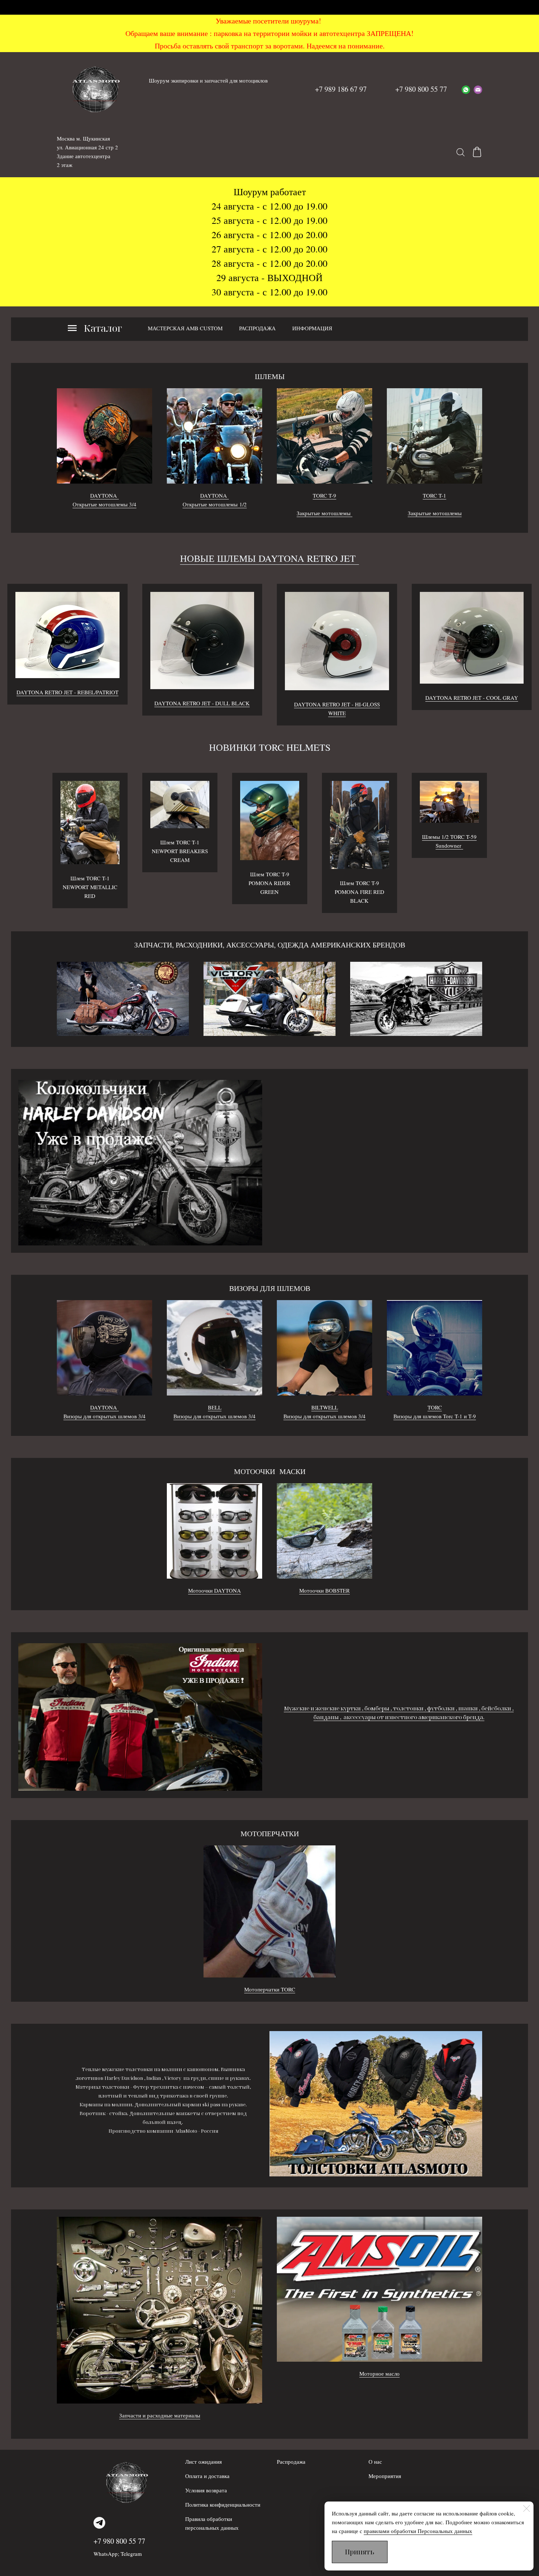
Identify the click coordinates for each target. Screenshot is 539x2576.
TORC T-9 (324, 495)
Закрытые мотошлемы (324, 513)
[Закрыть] (527, 2508)
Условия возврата (206, 2490)
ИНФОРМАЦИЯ (312, 328)
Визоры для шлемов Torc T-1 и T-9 (435, 1416)
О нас (375, 2462)
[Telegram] (99, 2523)
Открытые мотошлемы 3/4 (104, 504)
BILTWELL (325, 1407)
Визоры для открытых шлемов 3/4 (104, 1416)
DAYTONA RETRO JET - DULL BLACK (202, 703)
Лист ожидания (203, 2462)
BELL (215, 1407)
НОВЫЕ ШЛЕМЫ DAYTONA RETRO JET (269, 558)
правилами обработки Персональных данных (418, 2531)
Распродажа (291, 2462)
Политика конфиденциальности (223, 2504)
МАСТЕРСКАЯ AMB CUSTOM (185, 328)
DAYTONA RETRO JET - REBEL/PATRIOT (67, 692)
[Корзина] (477, 152)
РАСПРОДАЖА (257, 328)
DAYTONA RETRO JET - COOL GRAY (472, 698)
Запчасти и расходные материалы (160, 2415)
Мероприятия (385, 2476)
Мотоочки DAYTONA (214, 1590)
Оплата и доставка (207, 2476)
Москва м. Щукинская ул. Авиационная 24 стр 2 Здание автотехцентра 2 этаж (87, 152)
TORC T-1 (434, 495)
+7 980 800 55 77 (119, 2541)
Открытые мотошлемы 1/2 (215, 504)
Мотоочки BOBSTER (324, 1590)
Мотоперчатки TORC (270, 1989)
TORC (435, 1407)
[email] (478, 89)
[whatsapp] (466, 89)
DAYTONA (104, 495)
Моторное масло (379, 2373)
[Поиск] (461, 152)
